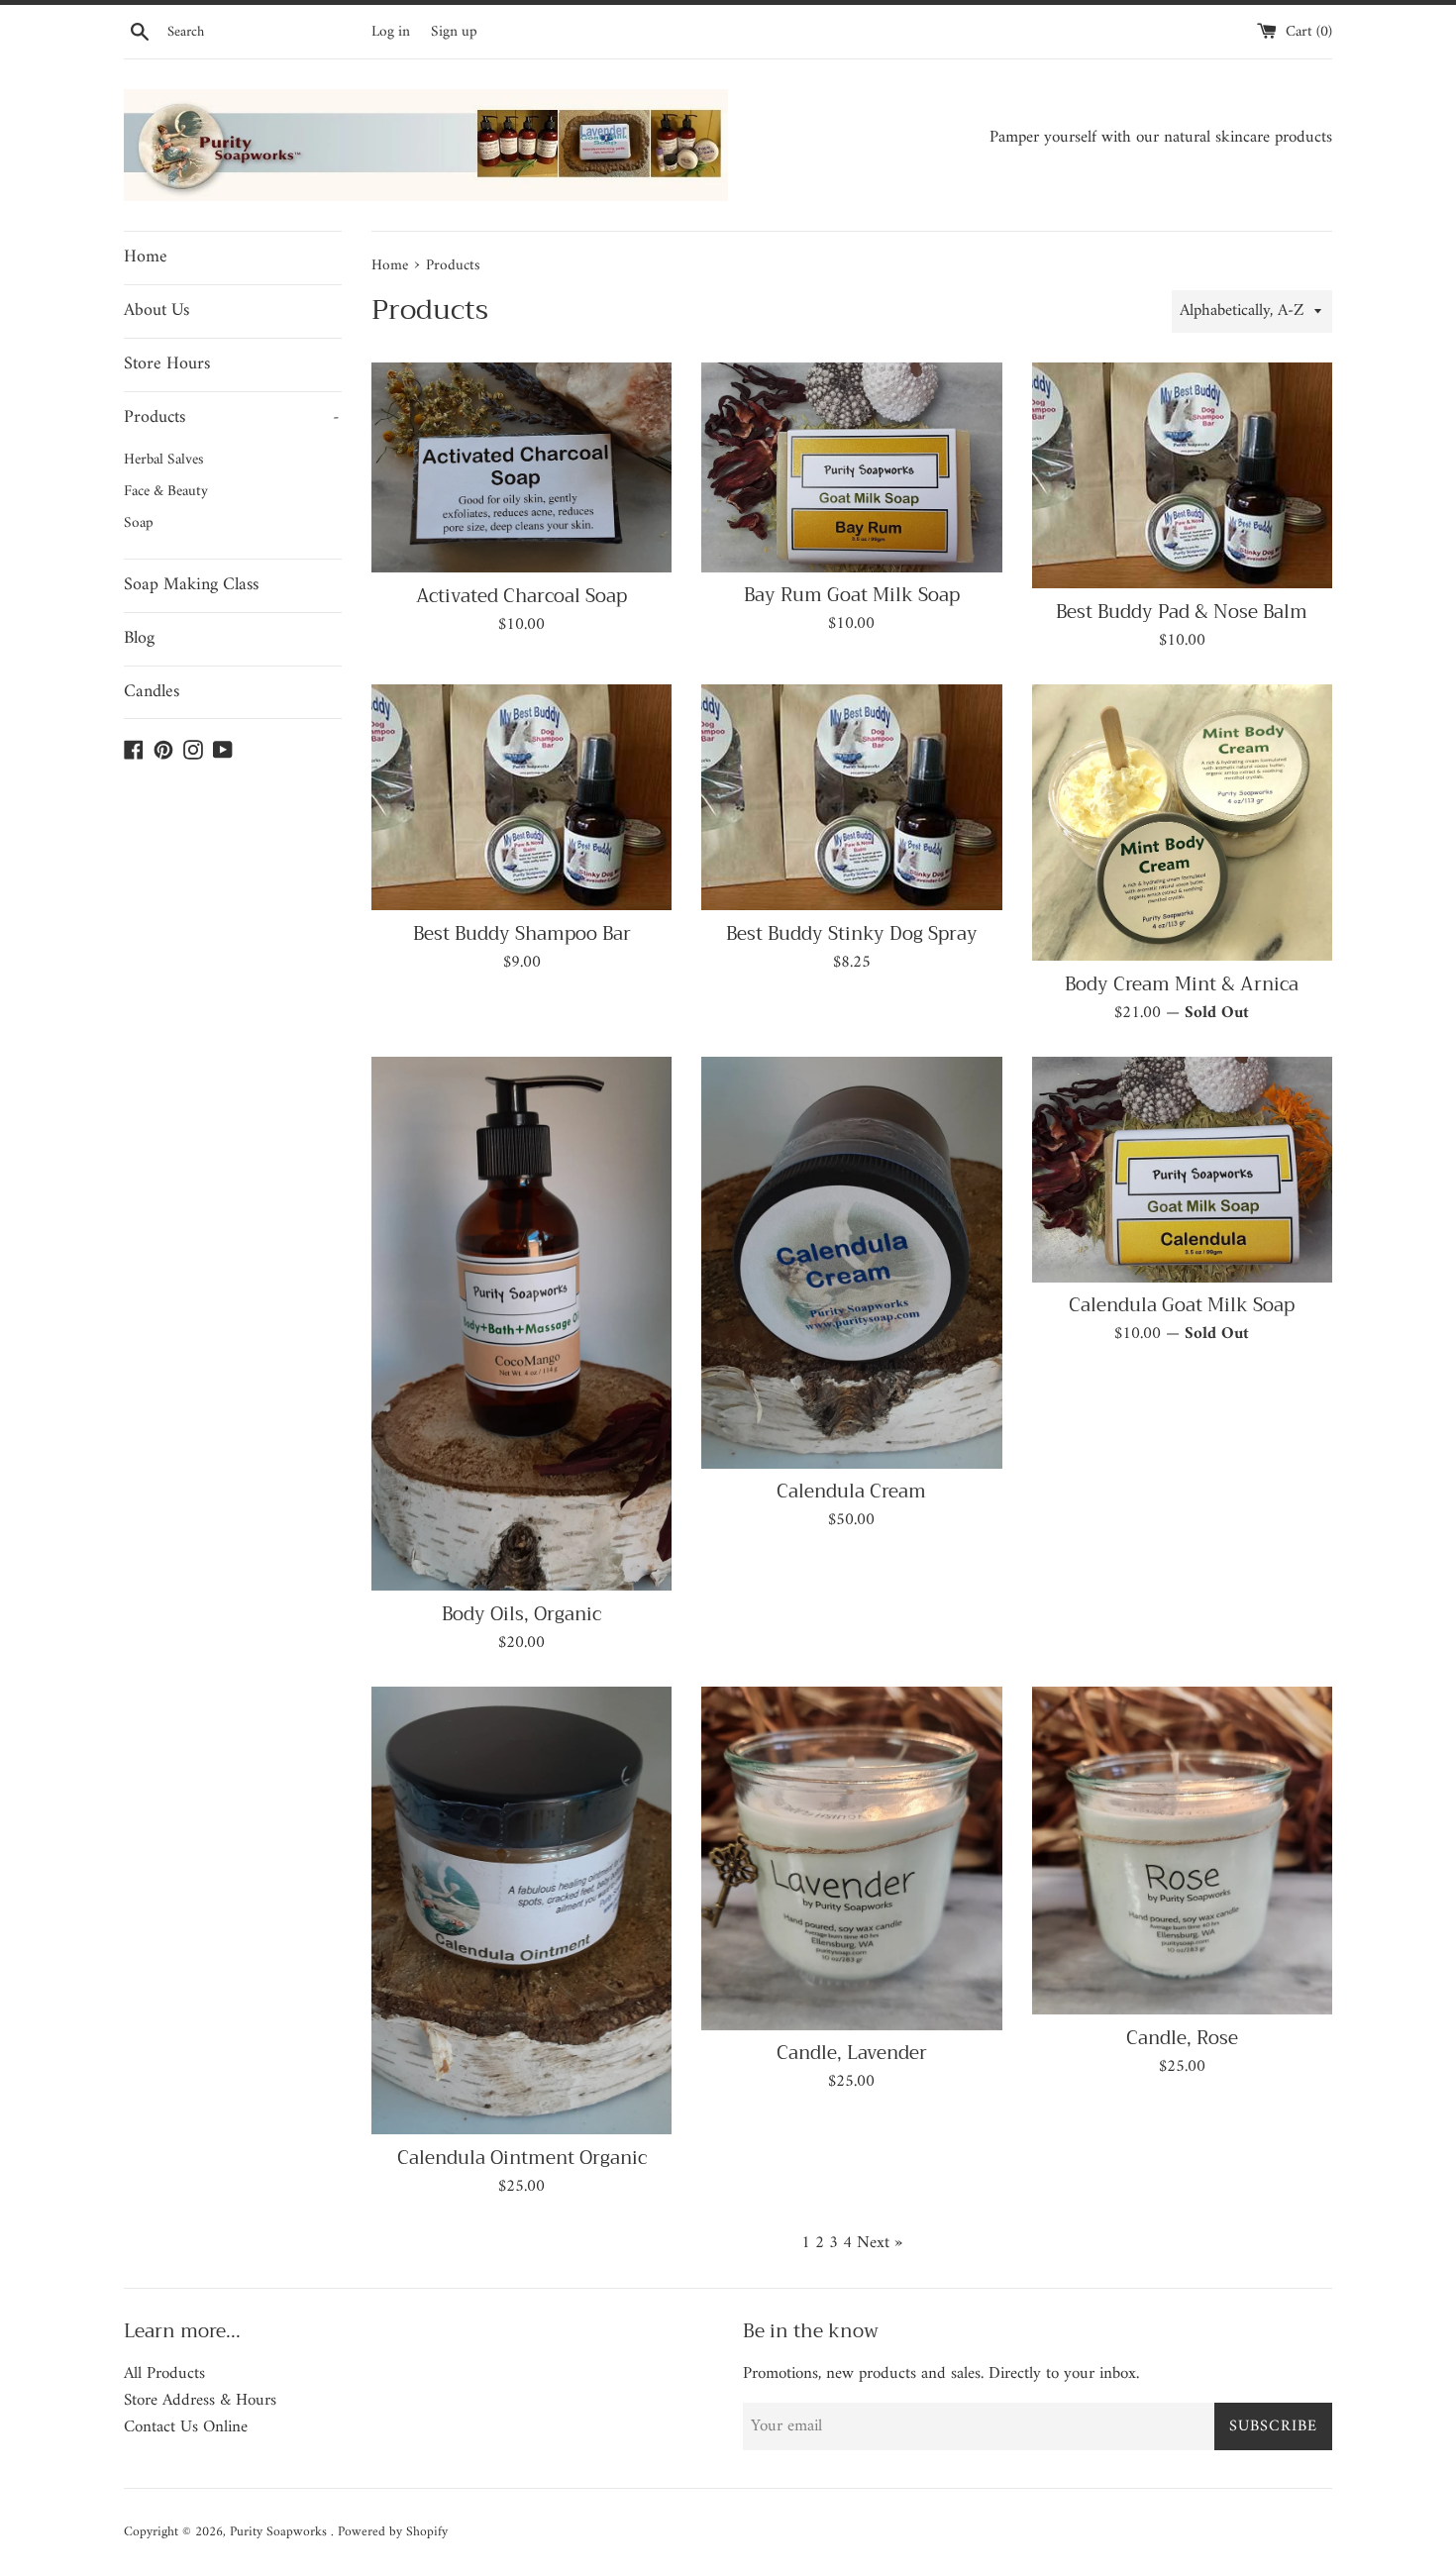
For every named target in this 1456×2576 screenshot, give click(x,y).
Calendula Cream (851, 1492)
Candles (152, 692)
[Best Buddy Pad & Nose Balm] (1182, 475)
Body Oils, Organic (521, 1614)
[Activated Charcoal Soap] (521, 468)
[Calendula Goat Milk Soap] (1182, 1169)
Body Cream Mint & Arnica (1182, 984)
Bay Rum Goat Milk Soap (852, 595)
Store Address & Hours (200, 2401)
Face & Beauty (166, 492)
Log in (391, 32)
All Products (164, 2374)
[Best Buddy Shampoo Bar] (521, 797)
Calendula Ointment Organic (522, 2158)
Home (146, 257)
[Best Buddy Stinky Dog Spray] (851, 797)
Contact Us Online (186, 2427)
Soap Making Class (191, 585)
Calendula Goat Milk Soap (1182, 1305)
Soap (139, 523)
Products (232, 417)
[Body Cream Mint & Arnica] (1182, 823)
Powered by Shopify (393, 2532)
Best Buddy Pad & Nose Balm (1182, 612)
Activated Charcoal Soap (521, 596)
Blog (139, 638)
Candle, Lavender (852, 2053)
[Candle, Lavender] (851, 1858)
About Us (156, 310)
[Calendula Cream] (851, 1262)
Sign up (454, 32)
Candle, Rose (1182, 2038)
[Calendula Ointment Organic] (521, 1910)
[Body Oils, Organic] (521, 1324)
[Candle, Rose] (1182, 1850)
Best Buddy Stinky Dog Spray (852, 934)
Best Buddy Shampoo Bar (522, 934)
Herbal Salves (164, 460)
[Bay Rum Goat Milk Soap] (851, 467)
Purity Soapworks (280, 2532)
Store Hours (167, 364)
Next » (880, 2243)
